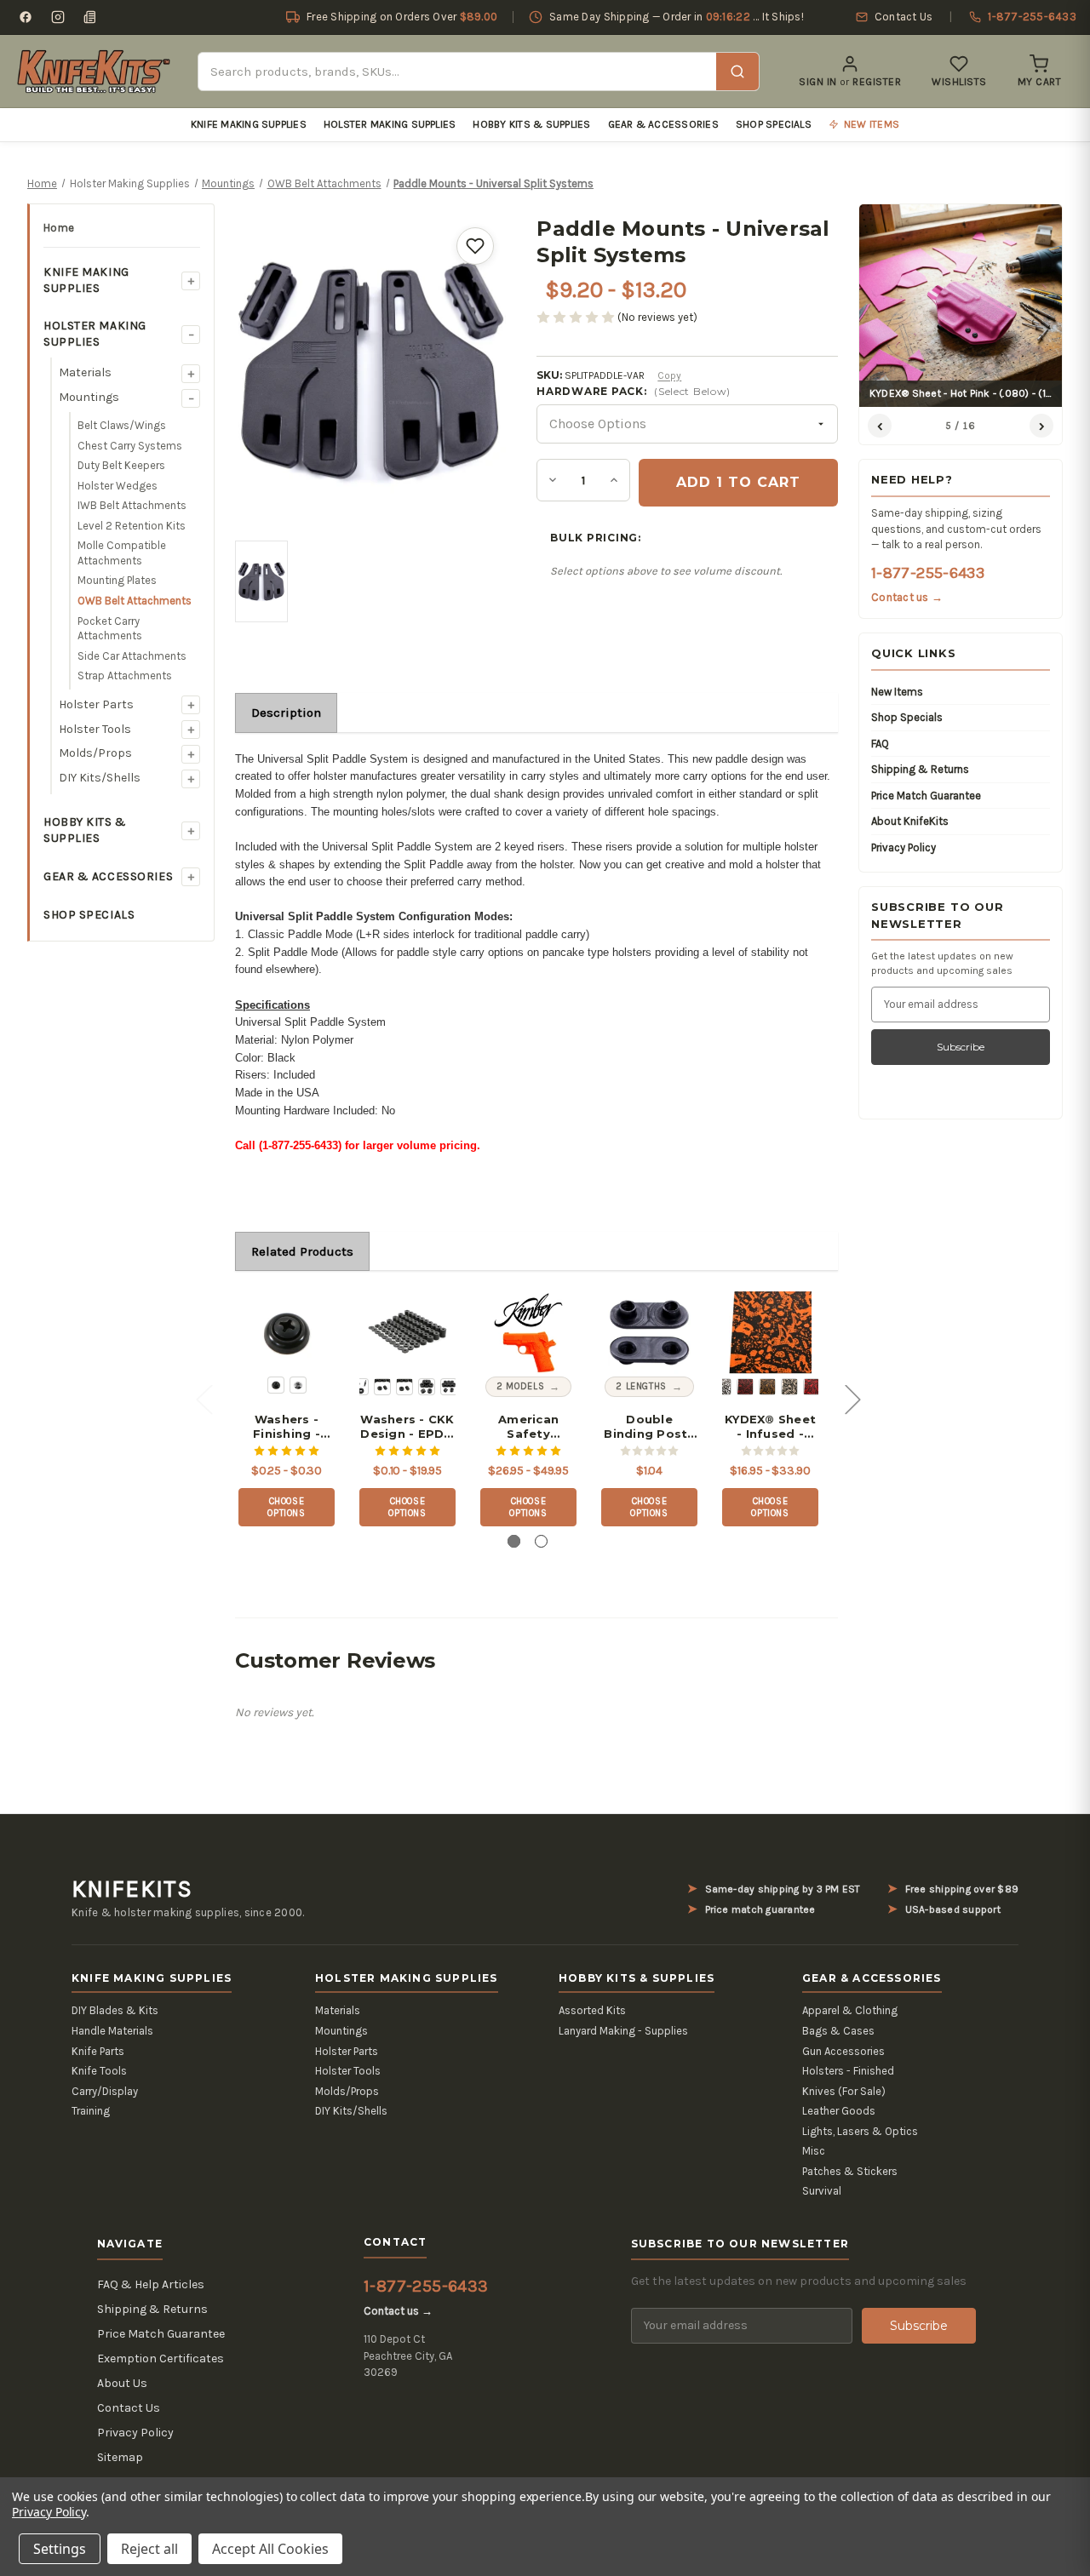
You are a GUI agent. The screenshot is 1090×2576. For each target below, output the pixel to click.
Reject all (149, 2549)
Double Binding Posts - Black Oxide (649, 1427)
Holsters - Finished (848, 2071)
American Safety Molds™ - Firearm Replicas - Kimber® (528, 1427)
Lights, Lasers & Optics (860, 2131)
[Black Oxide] (276, 1385)
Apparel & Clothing (850, 2010)
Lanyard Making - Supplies (623, 2031)
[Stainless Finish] (298, 1385)
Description (286, 713)
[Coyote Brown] (767, 1387)
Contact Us (129, 2408)
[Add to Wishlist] (475, 246)
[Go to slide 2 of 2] (541, 1541)
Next (852, 1398)
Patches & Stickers (850, 2171)
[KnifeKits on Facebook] (26, 17)
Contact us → (907, 597)
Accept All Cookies (270, 2549)
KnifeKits (132, 1889)
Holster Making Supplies (390, 124)
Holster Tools (95, 729)
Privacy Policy (904, 847)
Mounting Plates (117, 580)
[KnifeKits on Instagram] (58, 17)
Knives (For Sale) (844, 2091)
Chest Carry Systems (130, 446)
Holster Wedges (118, 486)
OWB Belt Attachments (135, 601)
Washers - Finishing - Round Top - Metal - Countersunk (287, 1427)
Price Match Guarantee (926, 796)
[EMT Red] (812, 1387)
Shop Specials (774, 124)
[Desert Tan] (789, 1387)
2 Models (520, 1386)
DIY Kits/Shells (100, 778)
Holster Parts (96, 704)
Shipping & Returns (920, 769)
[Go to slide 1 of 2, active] (514, 1541)
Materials (85, 372)
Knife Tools (99, 2071)
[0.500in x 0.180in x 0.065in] (360, 1387)
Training (91, 2111)
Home (59, 228)
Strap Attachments (125, 675)
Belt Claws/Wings (122, 425)
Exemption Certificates (161, 2358)
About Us (122, 2383)
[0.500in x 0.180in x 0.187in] (404, 1387)
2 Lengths (641, 1386)
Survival (822, 2191)
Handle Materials (112, 2031)
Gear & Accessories (663, 124)
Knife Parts (98, 2051)
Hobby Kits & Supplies (531, 124)
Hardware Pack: (634, 391)
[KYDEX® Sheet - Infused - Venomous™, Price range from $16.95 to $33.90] (770, 1333)
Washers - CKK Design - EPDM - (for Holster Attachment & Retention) (407, 1427)
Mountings (89, 397)
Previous (204, 1398)
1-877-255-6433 (928, 573)
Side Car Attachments (132, 656)
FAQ (880, 744)
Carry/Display (105, 2091)
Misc (814, 2151)
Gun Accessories (843, 2051)
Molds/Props (95, 753)
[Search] (737, 72)
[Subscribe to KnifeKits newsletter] (90, 17)
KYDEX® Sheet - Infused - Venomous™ (770, 1427)
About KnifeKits (910, 821)
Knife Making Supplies (249, 124)
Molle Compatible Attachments (122, 553)
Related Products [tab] (302, 1251)
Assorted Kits (592, 2010)
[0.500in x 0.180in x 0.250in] (427, 1387)
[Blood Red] (745, 1387)
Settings (60, 2549)
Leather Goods (839, 2111)
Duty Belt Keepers (121, 465)
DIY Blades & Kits (115, 2010)
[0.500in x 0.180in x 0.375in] (449, 1387)
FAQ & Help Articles (151, 2284)
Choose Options (287, 1507)
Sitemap (120, 2457)
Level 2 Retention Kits (132, 526)
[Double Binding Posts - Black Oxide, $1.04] (649, 1333)
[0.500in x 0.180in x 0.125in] (382, 1387)
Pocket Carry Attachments (110, 629)
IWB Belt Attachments (132, 505)
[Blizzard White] (723, 1387)
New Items (897, 692)
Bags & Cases (838, 2031)
